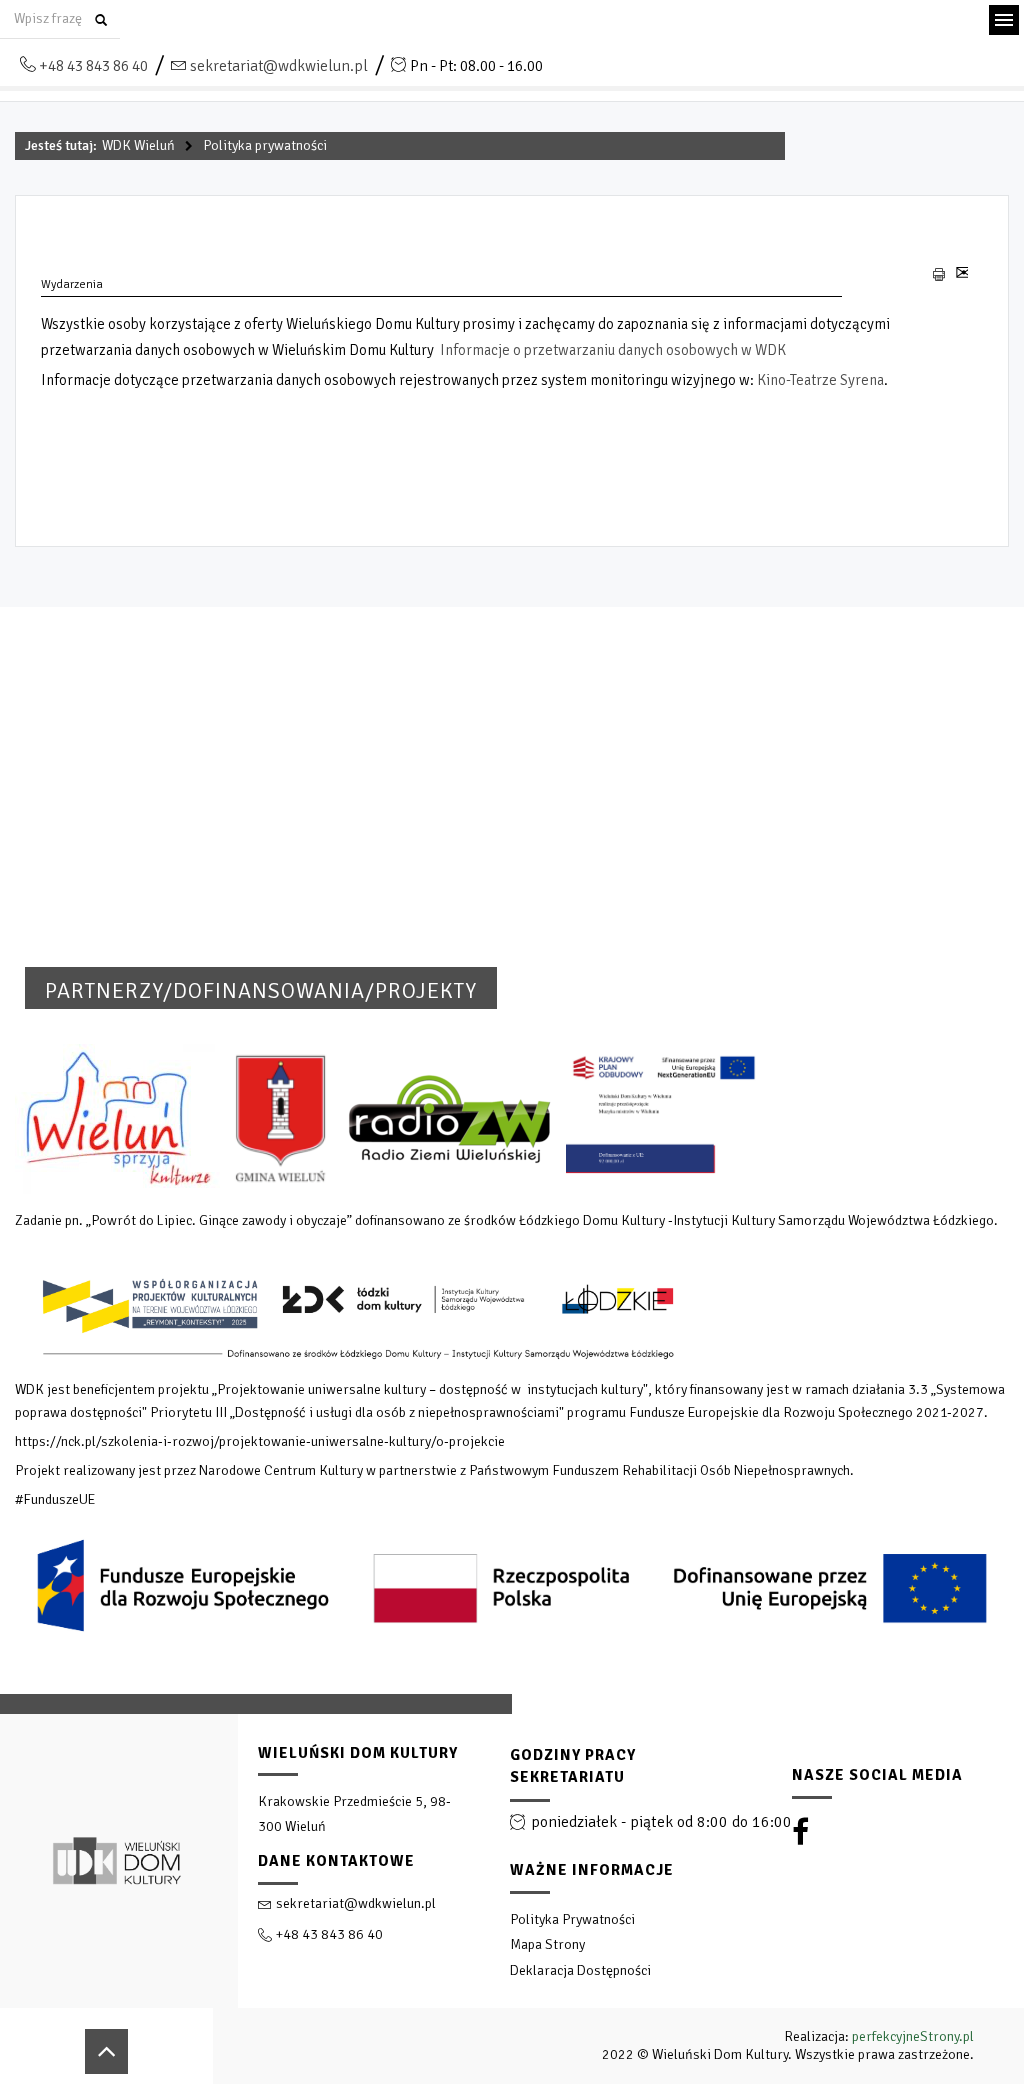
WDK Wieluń (138, 145)
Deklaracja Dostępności (580, 1970)
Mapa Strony (547, 1944)
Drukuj (939, 274)
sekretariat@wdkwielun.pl (279, 66)
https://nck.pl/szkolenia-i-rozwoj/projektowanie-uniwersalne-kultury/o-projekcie (260, 1441)
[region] (512, 1889)
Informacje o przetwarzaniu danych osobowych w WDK (613, 350)
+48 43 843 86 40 (93, 66)
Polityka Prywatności (572, 1919)
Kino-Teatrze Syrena (820, 380)
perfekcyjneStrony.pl (913, 2036)
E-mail (961, 280)
